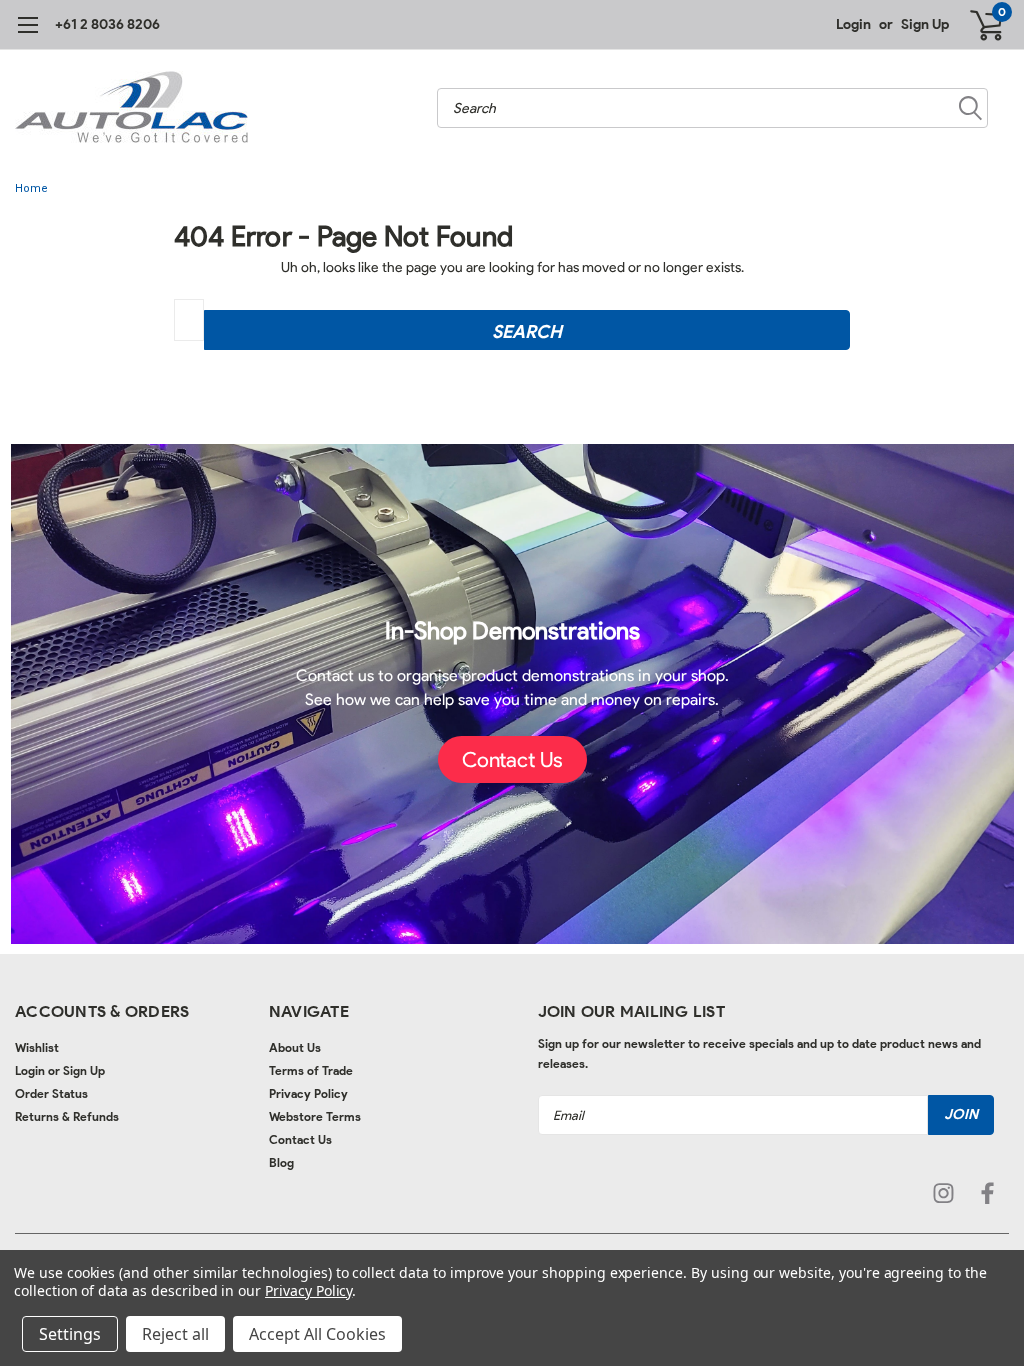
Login (853, 24)
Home (31, 188)
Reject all (175, 1334)
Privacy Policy (308, 1093)
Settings (70, 1334)
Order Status (51, 1093)
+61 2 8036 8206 (107, 24)
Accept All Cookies (317, 1334)
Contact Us (300, 1139)
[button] (512, 760)
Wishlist (37, 1047)
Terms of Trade (311, 1070)
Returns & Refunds (67, 1116)
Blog (281, 1162)
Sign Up (925, 24)
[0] (979, 25)
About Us (295, 1047)
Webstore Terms (315, 1116)
